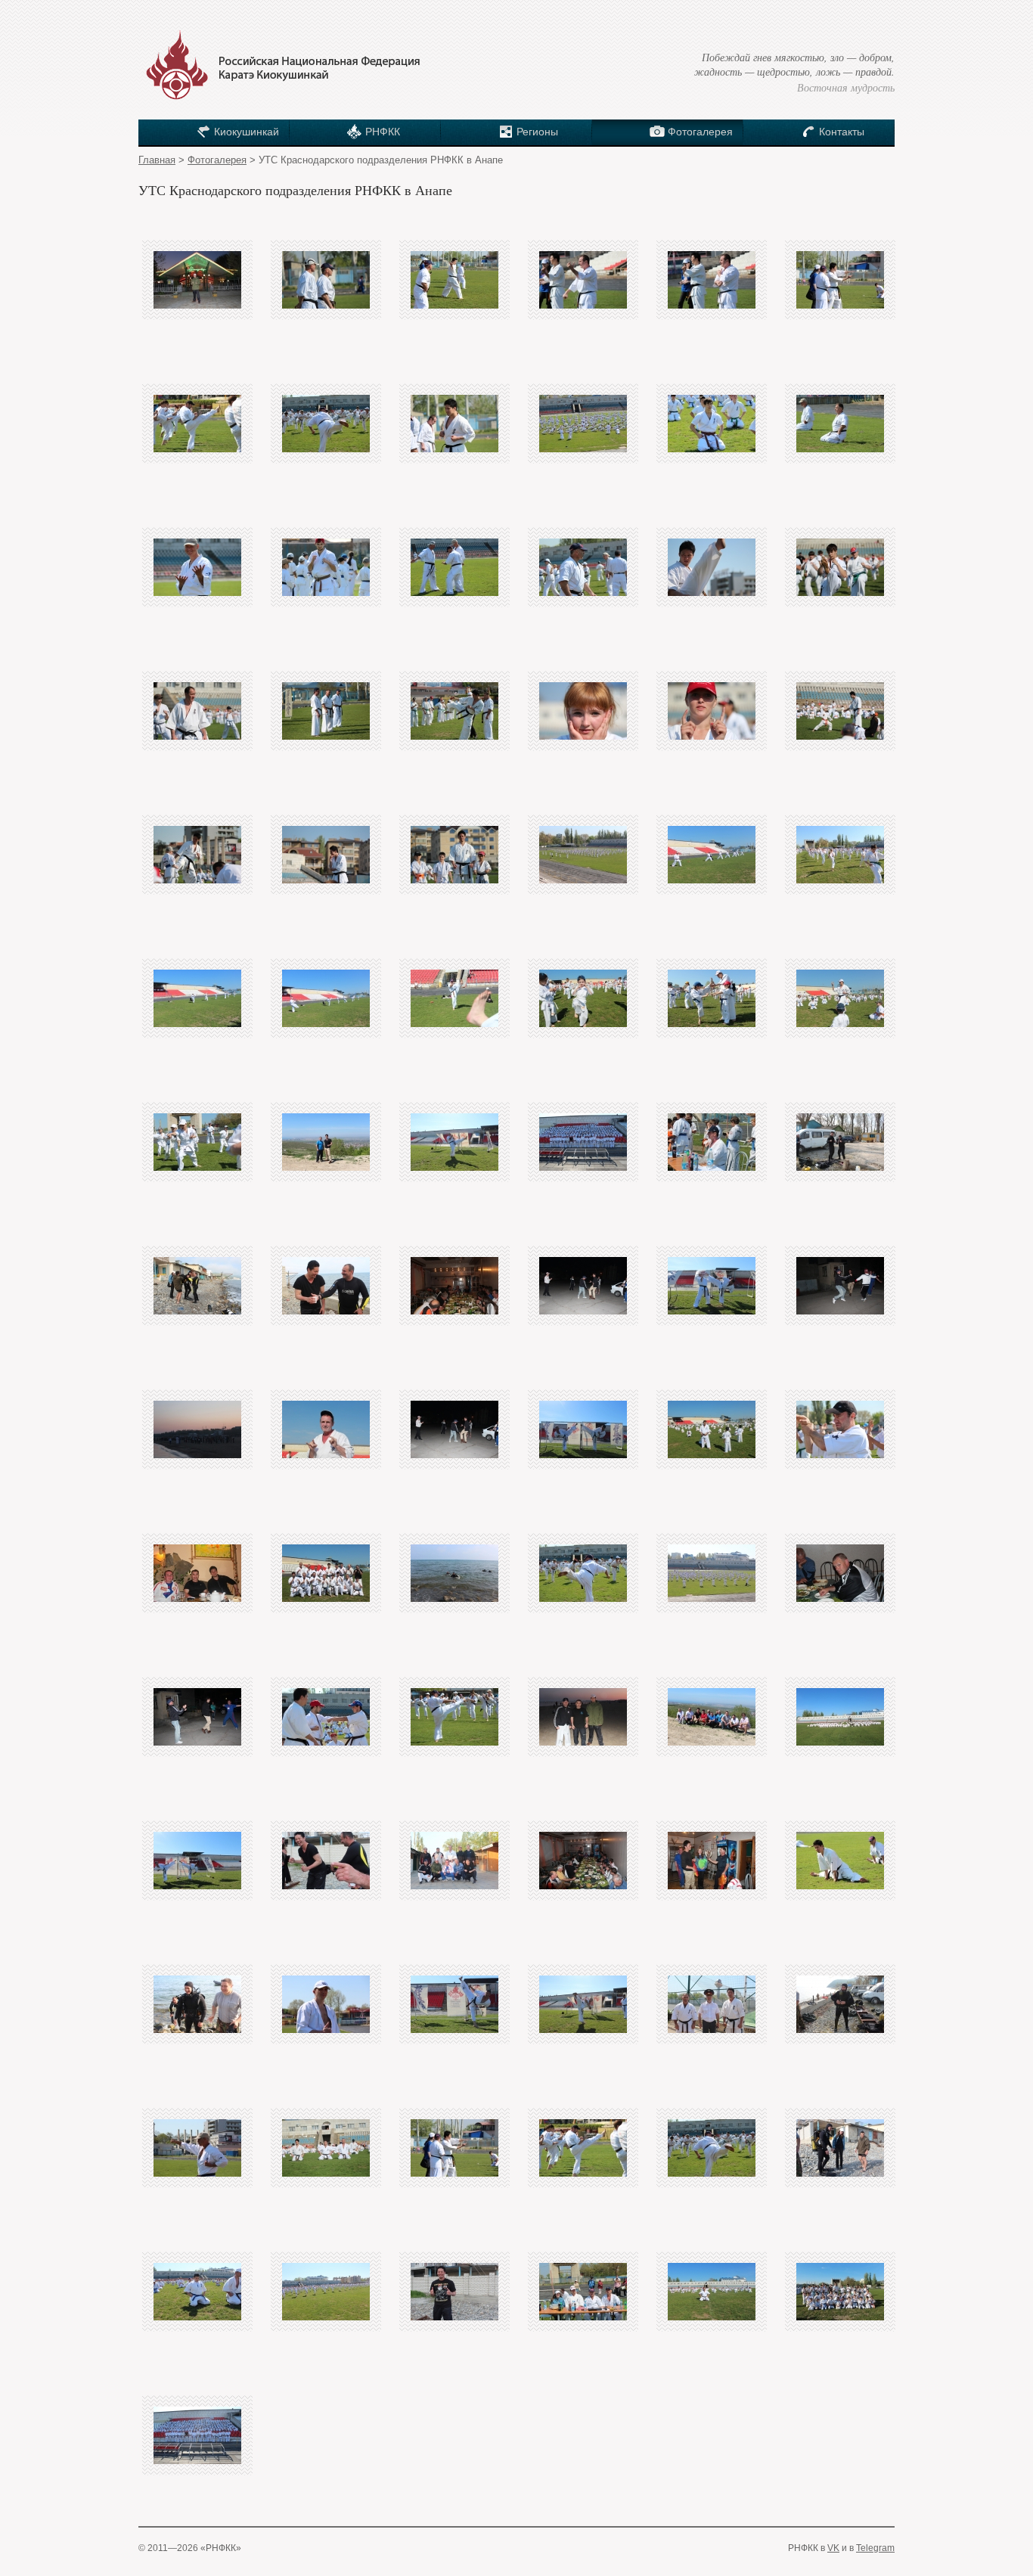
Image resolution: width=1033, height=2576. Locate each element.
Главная (157, 160)
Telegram (875, 2548)
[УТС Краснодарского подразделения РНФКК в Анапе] (197, 280)
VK (833, 2548)
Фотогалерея (217, 160)
